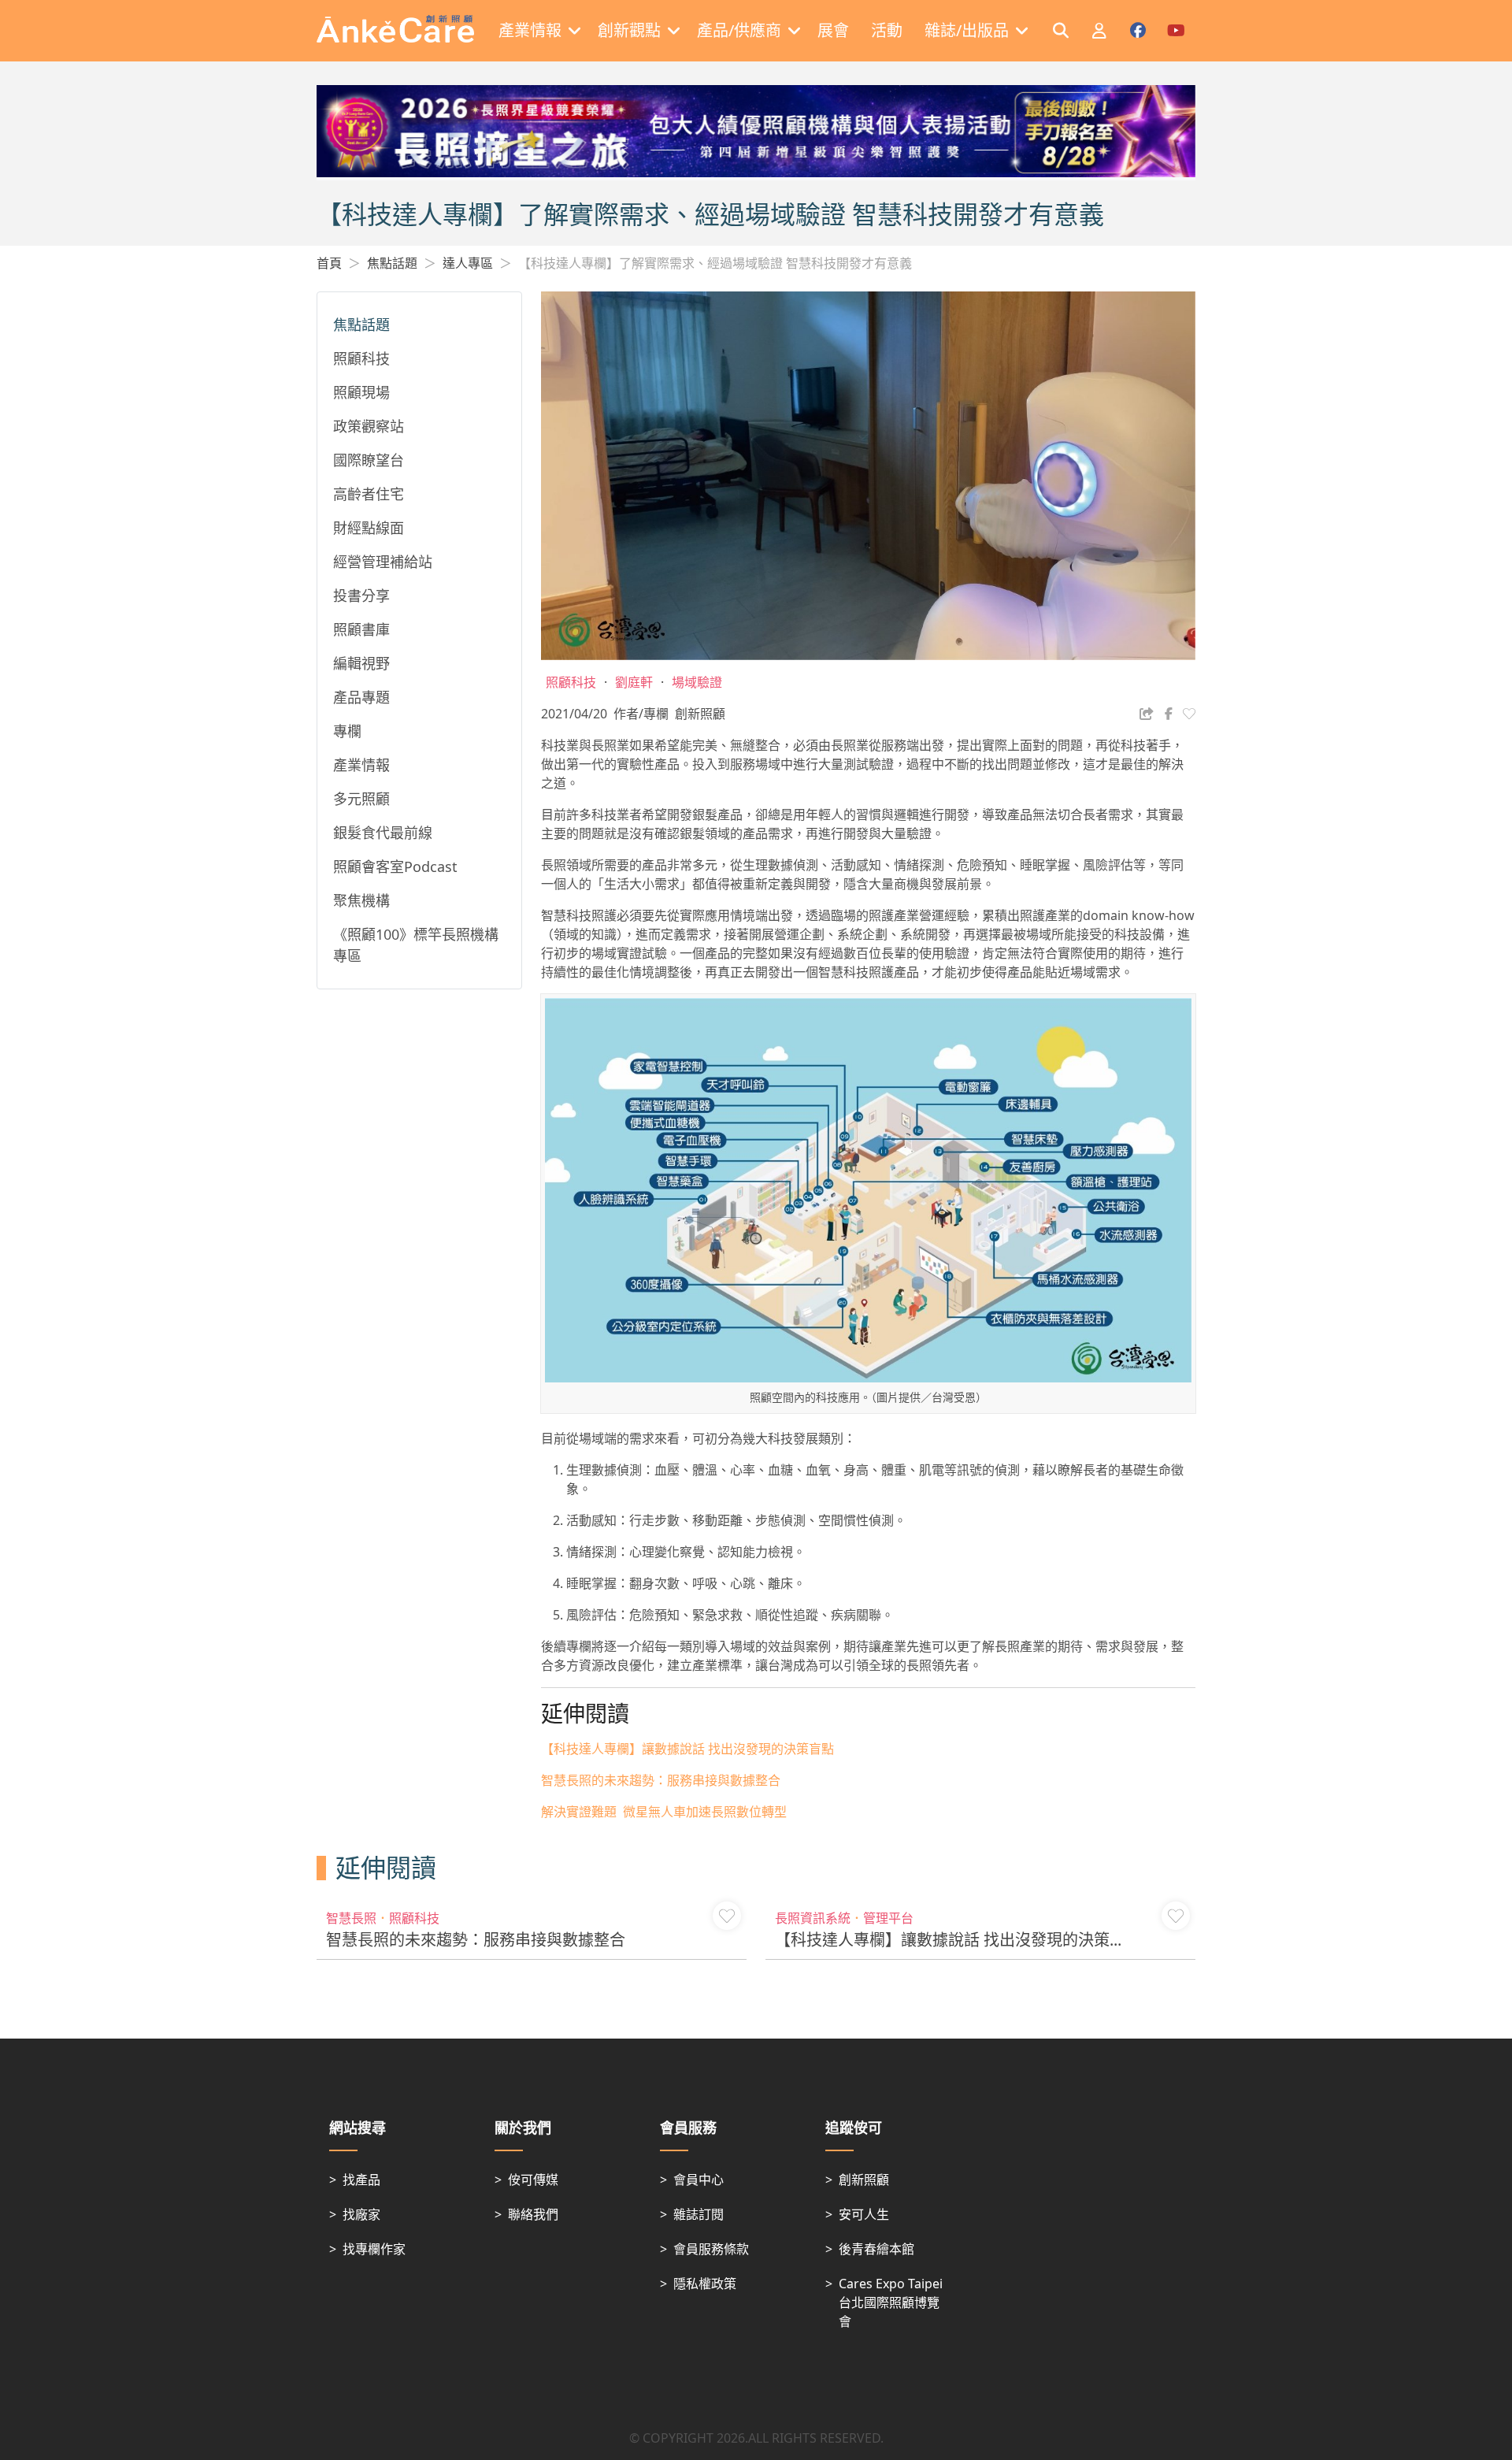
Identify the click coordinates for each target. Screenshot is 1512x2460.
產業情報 (361, 765)
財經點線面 (369, 528)
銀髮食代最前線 (383, 833)
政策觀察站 (369, 426)
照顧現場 (361, 392)
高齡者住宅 (369, 494)
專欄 (347, 731)
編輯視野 (361, 663)
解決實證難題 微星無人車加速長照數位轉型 (664, 1812)
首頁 (329, 263)
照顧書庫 (361, 629)
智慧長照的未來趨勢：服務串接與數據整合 (661, 1780)
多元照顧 (361, 799)
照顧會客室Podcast (395, 866)
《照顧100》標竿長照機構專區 (416, 945)
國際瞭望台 (369, 460)
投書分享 (361, 596)
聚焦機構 (361, 900)
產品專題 (361, 697)
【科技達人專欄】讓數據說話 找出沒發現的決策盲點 (687, 1749)
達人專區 (468, 263)
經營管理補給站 (383, 562)
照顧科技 (361, 358)
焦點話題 (392, 263)
